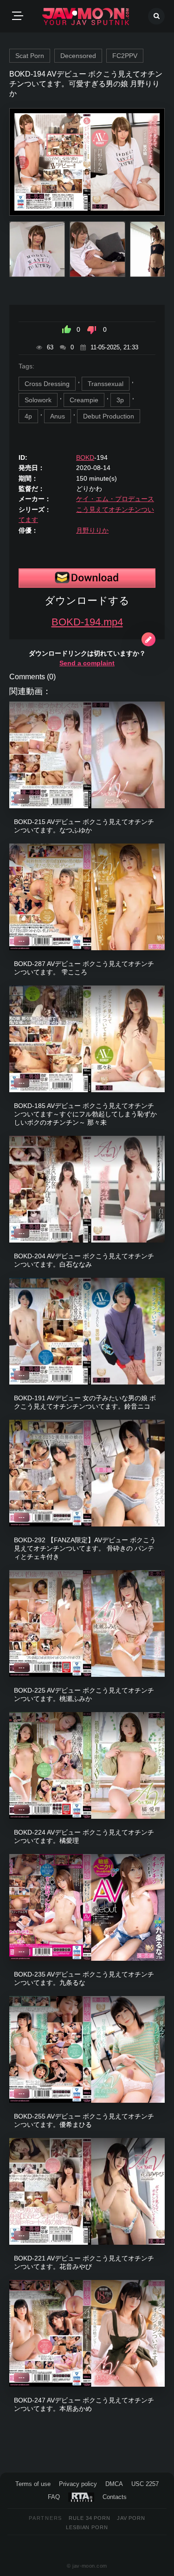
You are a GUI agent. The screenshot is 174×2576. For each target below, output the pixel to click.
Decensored (78, 56)
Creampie (84, 400)
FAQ (54, 2497)
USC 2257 (145, 2484)
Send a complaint (87, 663)
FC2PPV (125, 56)
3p (120, 400)
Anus (58, 416)
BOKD (85, 457)
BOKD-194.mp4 (87, 622)
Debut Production (109, 416)
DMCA (114, 2484)
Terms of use (33, 2484)
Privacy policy (78, 2484)
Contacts (115, 2497)
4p (28, 416)
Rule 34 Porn (90, 2518)
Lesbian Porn (87, 2527)
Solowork (38, 400)
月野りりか (92, 530)
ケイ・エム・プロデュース (115, 499)
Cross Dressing (47, 384)
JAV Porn (131, 2518)
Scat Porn (30, 56)
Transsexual (106, 384)
